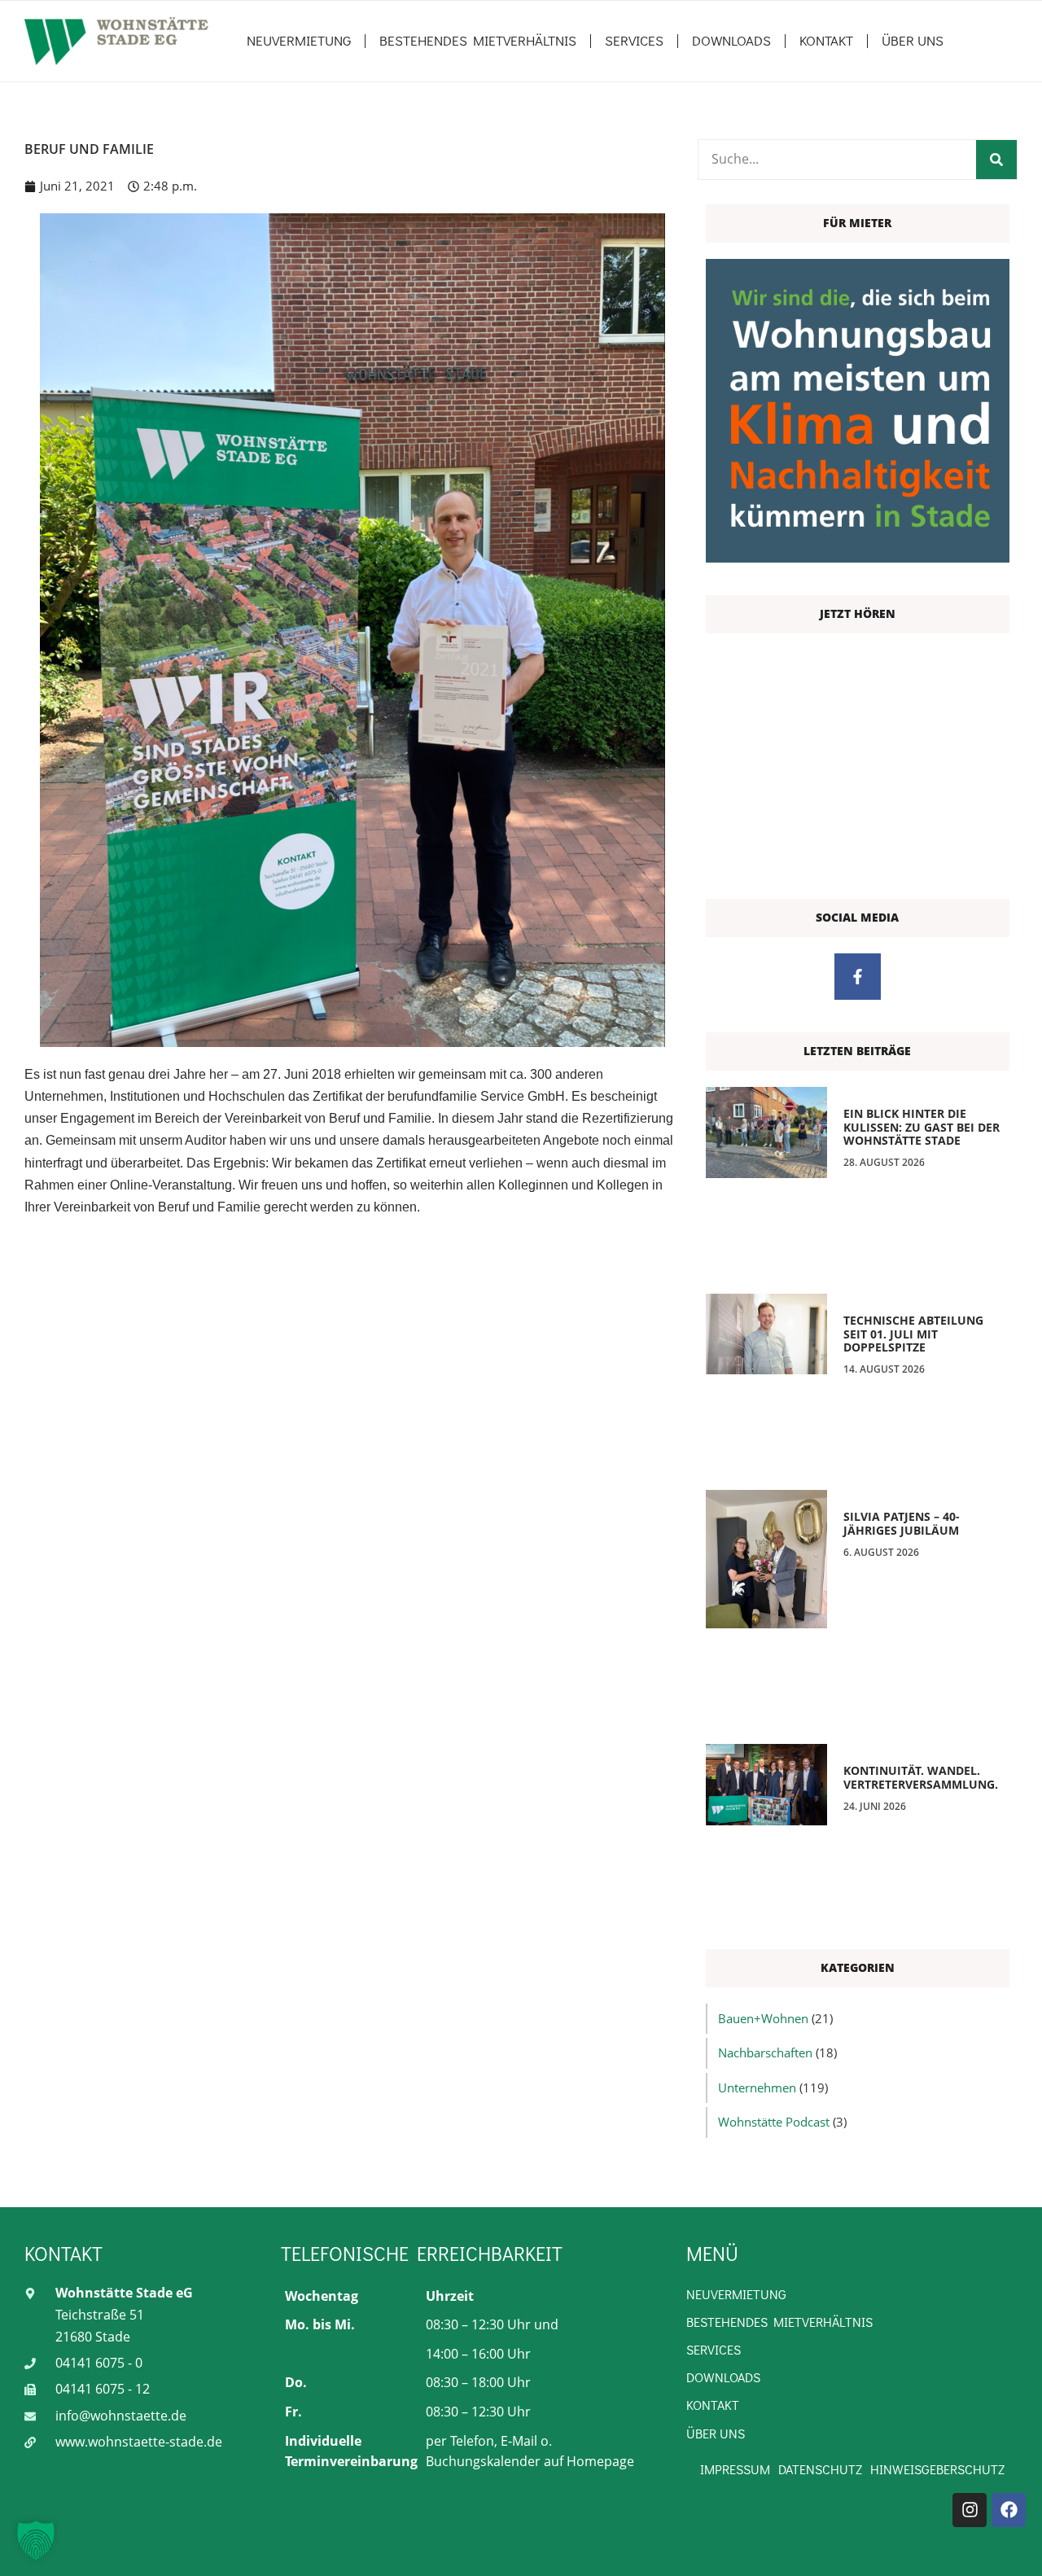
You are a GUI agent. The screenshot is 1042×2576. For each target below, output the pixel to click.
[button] (36, 2540)
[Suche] (996, 160)
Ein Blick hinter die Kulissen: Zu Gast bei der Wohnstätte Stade (922, 1127)
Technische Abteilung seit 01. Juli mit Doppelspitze (913, 1334)
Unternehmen (757, 2088)
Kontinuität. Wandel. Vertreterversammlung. (921, 1777)
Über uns (913, 40)
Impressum (735, 2469)
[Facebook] (1009, 2510)
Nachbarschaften (765, 2052)
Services (634, 40)
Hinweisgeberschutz (937, 2469)
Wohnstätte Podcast (774, 2122)
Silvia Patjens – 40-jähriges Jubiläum (902, 1523)
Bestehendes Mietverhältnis (478, 40)
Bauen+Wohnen (763, 2018)
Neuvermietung (299, 40)
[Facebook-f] (858, 977)
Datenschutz (820, 2469)
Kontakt (826, 40)
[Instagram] (970, 2510)
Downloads (731, 40)
